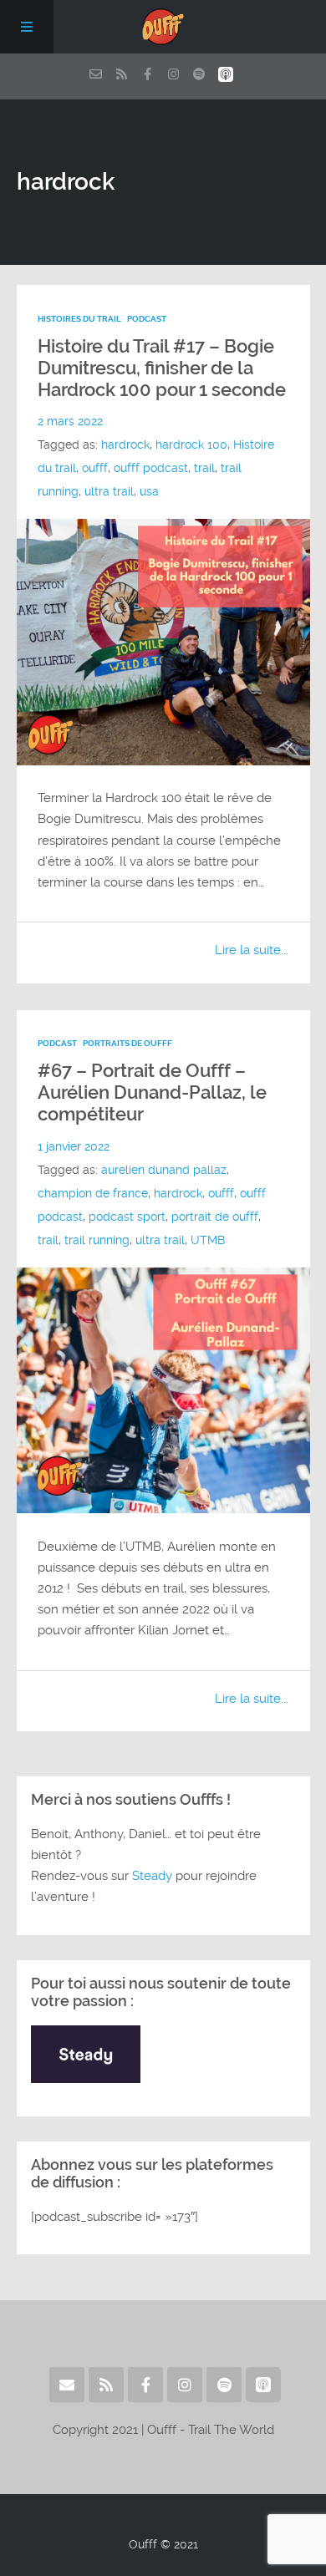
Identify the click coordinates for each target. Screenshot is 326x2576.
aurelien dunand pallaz (164, 1170)
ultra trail (109, 491)
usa (149, 491)
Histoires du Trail (79, 319)
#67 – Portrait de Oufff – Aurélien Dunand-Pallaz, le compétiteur (152, 1092)
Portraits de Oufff (127, 1043)
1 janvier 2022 (74, 1146)
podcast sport (127, 1217)
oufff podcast (151, 468)
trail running (97, 1240)
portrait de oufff (215, 1217)
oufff (95, 468)
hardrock (125, 445)
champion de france (93, 1193)
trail (204, 468)
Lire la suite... (252, 950)
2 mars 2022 (70, 421)
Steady (152, 1876)
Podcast (147, 319)
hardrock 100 (191, 445)
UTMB (208, 1240)
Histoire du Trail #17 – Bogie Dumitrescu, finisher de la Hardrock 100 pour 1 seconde (162, 368)
